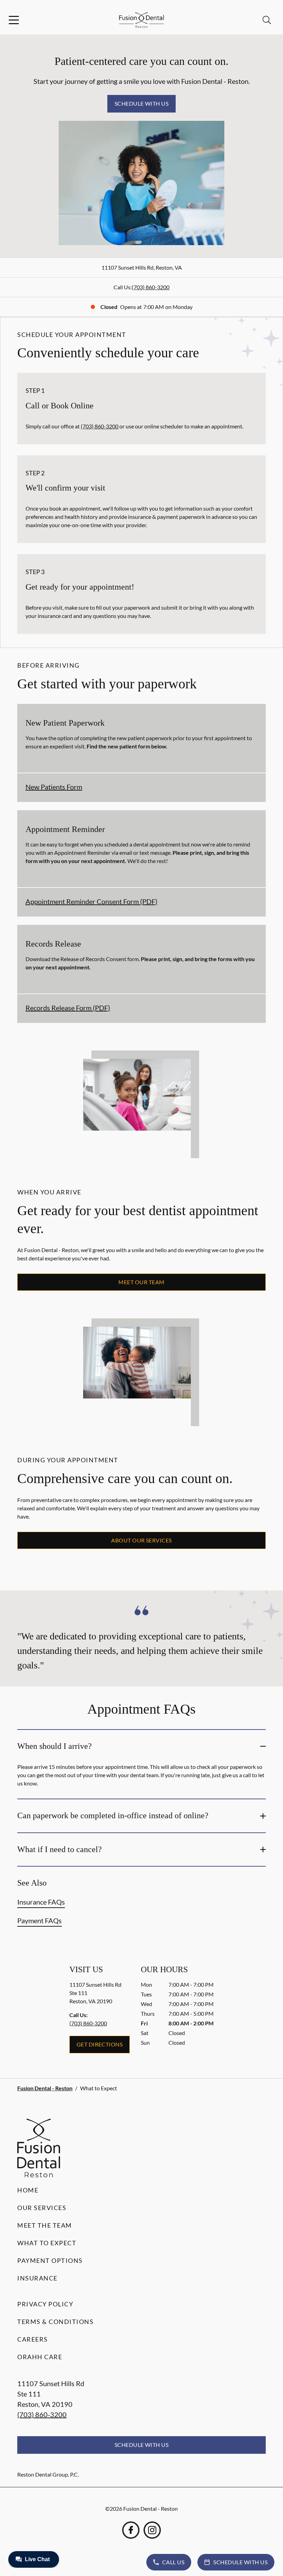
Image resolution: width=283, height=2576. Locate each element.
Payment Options (50, 2260)
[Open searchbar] (267, 20)
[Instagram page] (152, 2530)
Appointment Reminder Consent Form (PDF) (91, 901)
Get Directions (100, 2044)
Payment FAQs (40, 1920)
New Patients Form (54, 787)
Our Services (42, 2208)
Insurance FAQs (41, 1902)
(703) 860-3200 (151, 287)
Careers (33, 2339)
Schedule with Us (142, 103)
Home (28, 2190)
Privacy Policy (45, 2304)
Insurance (37, 2278)
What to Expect (47, 2243)
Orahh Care (40, 2357)
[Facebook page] (131, 2530)
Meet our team (141, 1282)
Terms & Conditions (55, 2322)
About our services (141, 1540)
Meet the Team (45, 2225)
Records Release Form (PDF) (68, 1008)
